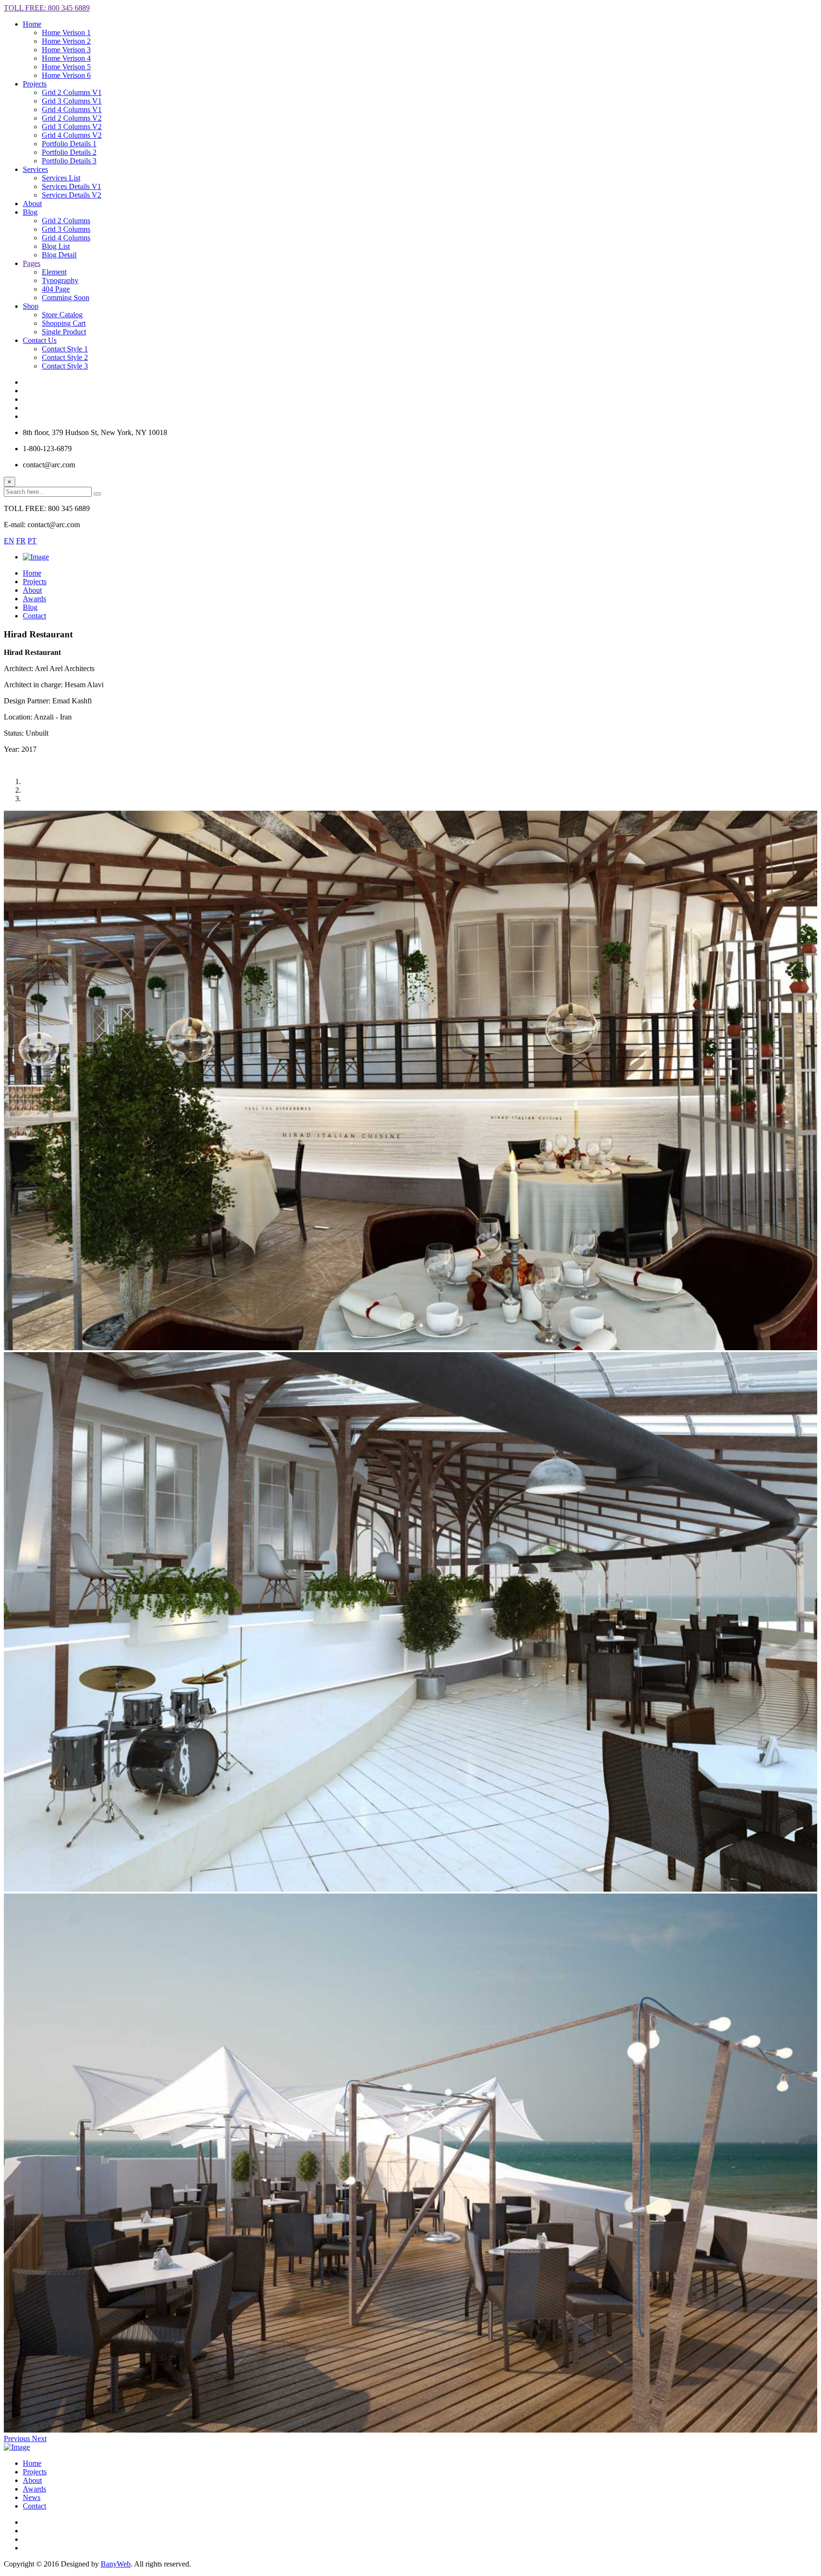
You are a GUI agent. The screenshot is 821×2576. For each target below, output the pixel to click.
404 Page (56, 289)
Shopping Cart (64, 323)
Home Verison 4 (66, 58)
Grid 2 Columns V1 (72, 92)
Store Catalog (62, 315)
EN (9, 541)
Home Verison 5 (66, 67)
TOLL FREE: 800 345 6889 (47, 8)
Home (32, 24)
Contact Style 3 (65, 366)
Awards (34, 2489)
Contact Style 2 (65, 357)
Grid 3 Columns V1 (72, 101)
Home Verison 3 (66, 50)
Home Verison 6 (66, 75)
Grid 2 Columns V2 (72, 118)
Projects (35, 2472)
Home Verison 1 (66, 33)
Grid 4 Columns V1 (72, 109)
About (32, 2480)
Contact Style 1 (65, 349)
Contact (34, 2506)
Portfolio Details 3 (69, 161)
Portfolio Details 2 (69, 152)
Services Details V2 (72, 195)
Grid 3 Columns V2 (72, 127)
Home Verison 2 (66, 41)
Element (54, 272)
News (32, 2497)
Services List (61, 178)
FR (21, 541)
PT (32, 541)
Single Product (64, 332)
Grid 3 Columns (66, 229)
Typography (60, 280)
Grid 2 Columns (66, 221)
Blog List (56, 246)
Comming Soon (66, 298)
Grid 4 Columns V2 (72, 135)
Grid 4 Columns (66, 238)
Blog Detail (59, 255)
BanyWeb (116, 2564)
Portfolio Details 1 (69, 144)
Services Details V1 (72, 186)
